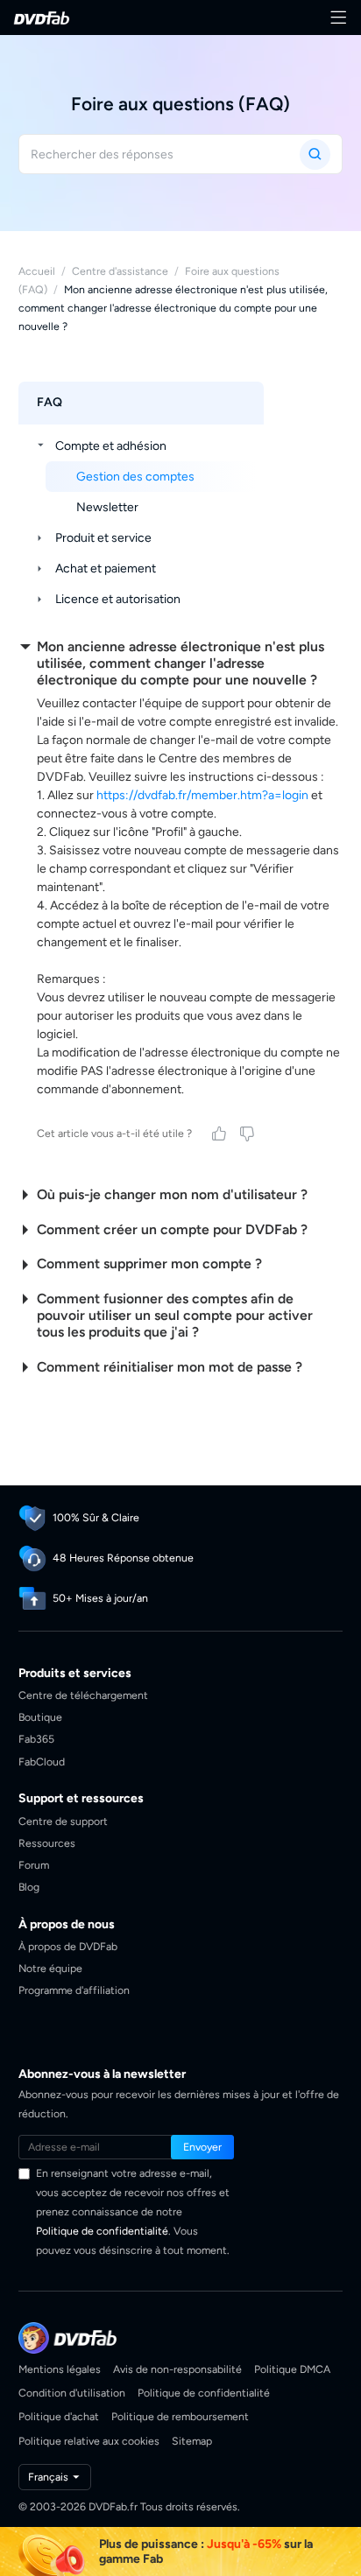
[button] (202, 2147)
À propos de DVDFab (68, 1946)
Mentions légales (60, 2369)
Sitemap (192, 2441)
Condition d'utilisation (72, 2393)
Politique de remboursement (180, 2416)
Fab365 (36, 1739)
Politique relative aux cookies (89, 2441)
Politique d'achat (59, 2416)
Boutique (40, 1717)
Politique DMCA (292, 2369)
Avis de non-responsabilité (177, 2369)
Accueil (37, 271)
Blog (29, 1887)
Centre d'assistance (120, 271)
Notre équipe (50, 1968)
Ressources (47, 1843)
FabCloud (42, 1762)
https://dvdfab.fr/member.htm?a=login (202, 795)
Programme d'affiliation (74, 1990)
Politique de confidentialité (102, 2231)
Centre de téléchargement (83, 1695)
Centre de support (63, 1821)
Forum (34, 1865)
